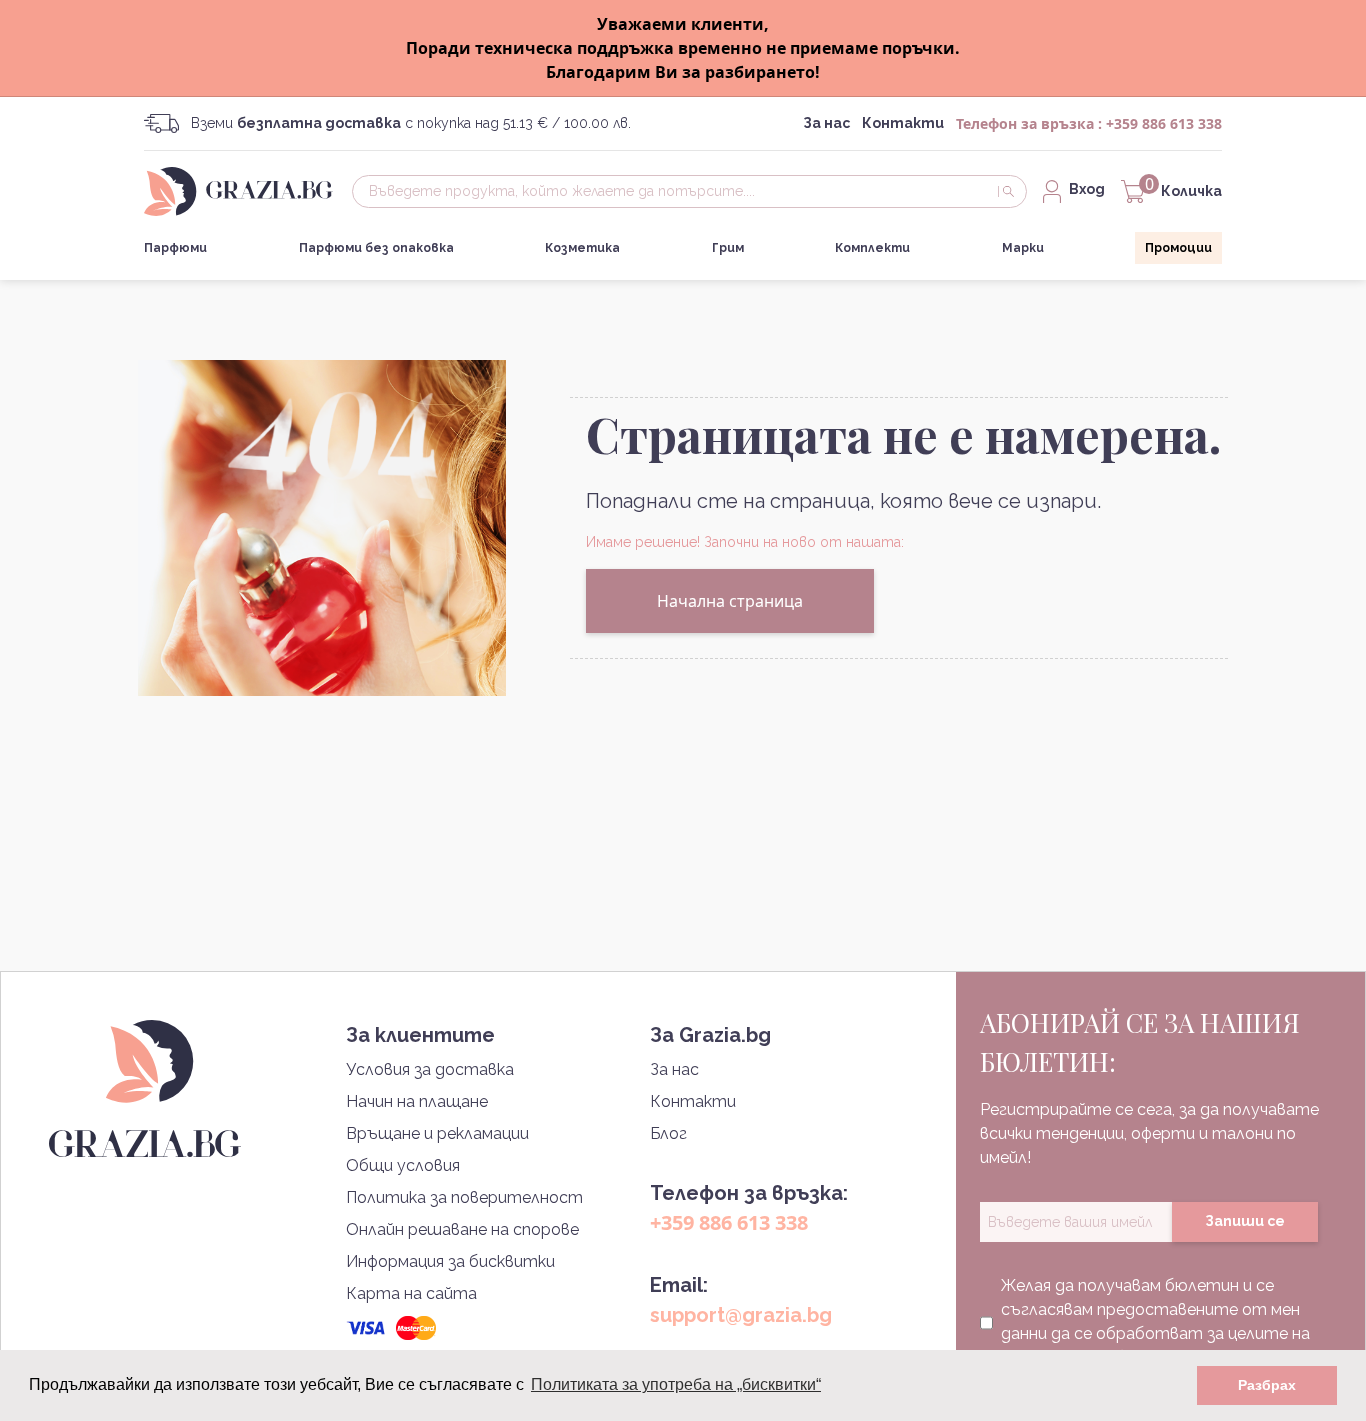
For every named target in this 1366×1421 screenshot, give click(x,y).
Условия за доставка (430, 1069)
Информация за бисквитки (450, 1261)
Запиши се (1245, 1221)
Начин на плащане (417, 1101)
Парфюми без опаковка (376, 248)
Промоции (1178, 248)
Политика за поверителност (464, 1197)
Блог (668, 1133)
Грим (728, 248)
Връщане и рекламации (437, 1133)
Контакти (903, 123)
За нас (826, 123)
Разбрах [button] (1267, 1385)
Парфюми (175, 248)
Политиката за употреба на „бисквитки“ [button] (676, 1384)
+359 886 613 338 (1164, 123)
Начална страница (730, 601)
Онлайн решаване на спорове (462, 1229)
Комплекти (872, 248)
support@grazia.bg (741, 1315)
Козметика (582, 248)
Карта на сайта (411, 1293)
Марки (1023, 248)
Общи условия (403, 1165)
